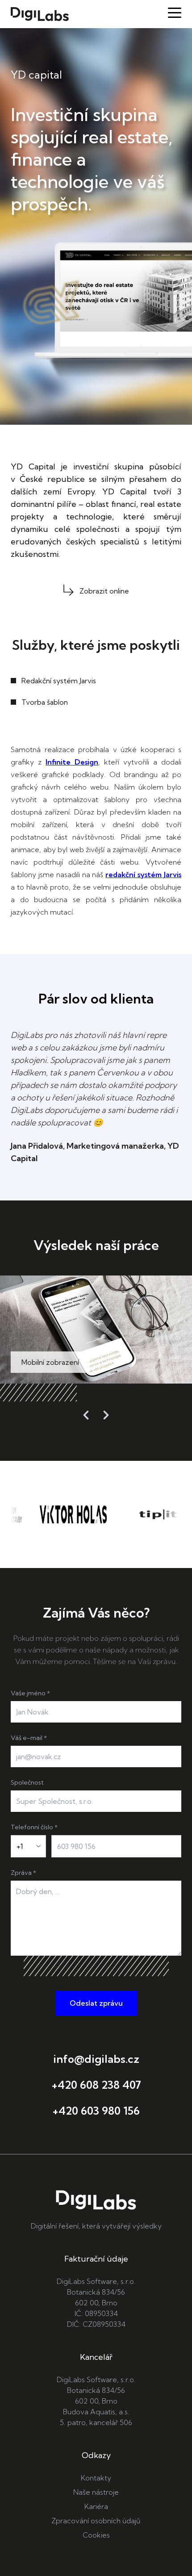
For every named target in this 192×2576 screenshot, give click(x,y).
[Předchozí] (86, 1415)
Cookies (96, 2535)
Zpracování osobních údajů (96, 2521)
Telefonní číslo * (34, 1827)
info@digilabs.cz (96, 2059)
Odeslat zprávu (96, 2003)
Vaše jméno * (30, 1693)
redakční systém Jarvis (143, 874)
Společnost (27, 1782)
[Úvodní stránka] (40, 14)
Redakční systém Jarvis (59, 681)
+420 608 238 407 (96, 2085)
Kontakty (96, 2478)
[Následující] (106, 1415)
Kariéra (96, 2506)
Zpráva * (23, 1873)
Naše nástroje (96, 2492)
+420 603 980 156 (96, 2111)
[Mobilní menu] (175, 13)
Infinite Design (72, 762)
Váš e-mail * (29, 1738)
